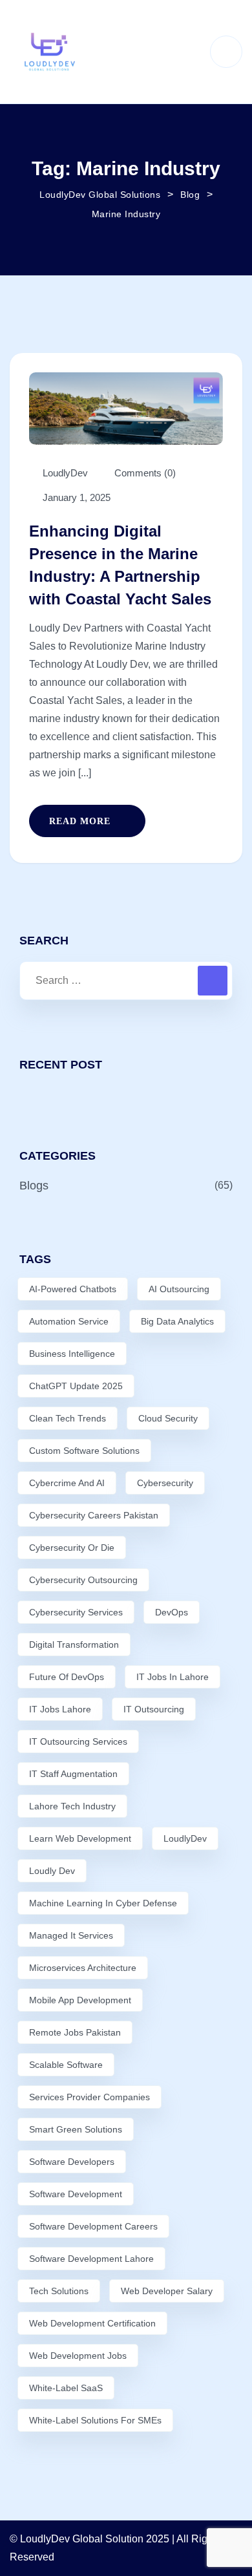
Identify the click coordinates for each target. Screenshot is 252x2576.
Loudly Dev (52, 1871)
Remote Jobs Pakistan (75, 2032)
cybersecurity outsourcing (83, 1580)
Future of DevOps (67, 1677)
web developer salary (167, 2291)
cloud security (168, 1418)
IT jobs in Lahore (173, 1677)
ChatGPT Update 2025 (76, 1386)
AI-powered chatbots (73, 1289)
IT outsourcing (154, 1709)
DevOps (172, 1612)
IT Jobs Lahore (60, 1709)
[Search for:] (126, 981)
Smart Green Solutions (76, 2129)
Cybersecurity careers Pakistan (94, 1515)
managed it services (71, 1935)
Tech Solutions (59, 2291)
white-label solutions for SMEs (95, 2420)
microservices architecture (83, 1968)
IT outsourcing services (78, 1741)
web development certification (92, 2323)
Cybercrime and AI (67, 1483)
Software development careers (93, 2226)
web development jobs (78, 2356)
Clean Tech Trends (68, 1418)
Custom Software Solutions (84, 1451)
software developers (72, 2162)
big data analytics (177, 1321)
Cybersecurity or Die (72, 1548)
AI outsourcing (179, 1289)
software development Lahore (91, 2259)
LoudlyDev (185, 1838)
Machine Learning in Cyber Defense (103, 1903)
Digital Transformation (74, 1645)
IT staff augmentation (73, 1774)
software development (76, 2194)
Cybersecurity (165, 1483)
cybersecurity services (76, 1612)
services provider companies (89, 2097)
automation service (69, 1321)
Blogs (34, 1186)
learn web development (80, 1838)
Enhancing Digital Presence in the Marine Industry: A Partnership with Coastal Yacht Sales (120, 565)
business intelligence (72, 1354)
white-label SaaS (66, 2388)
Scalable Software (66, 2065)
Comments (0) (144, 473)
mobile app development (80, 2000)
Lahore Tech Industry (72, 1806)
